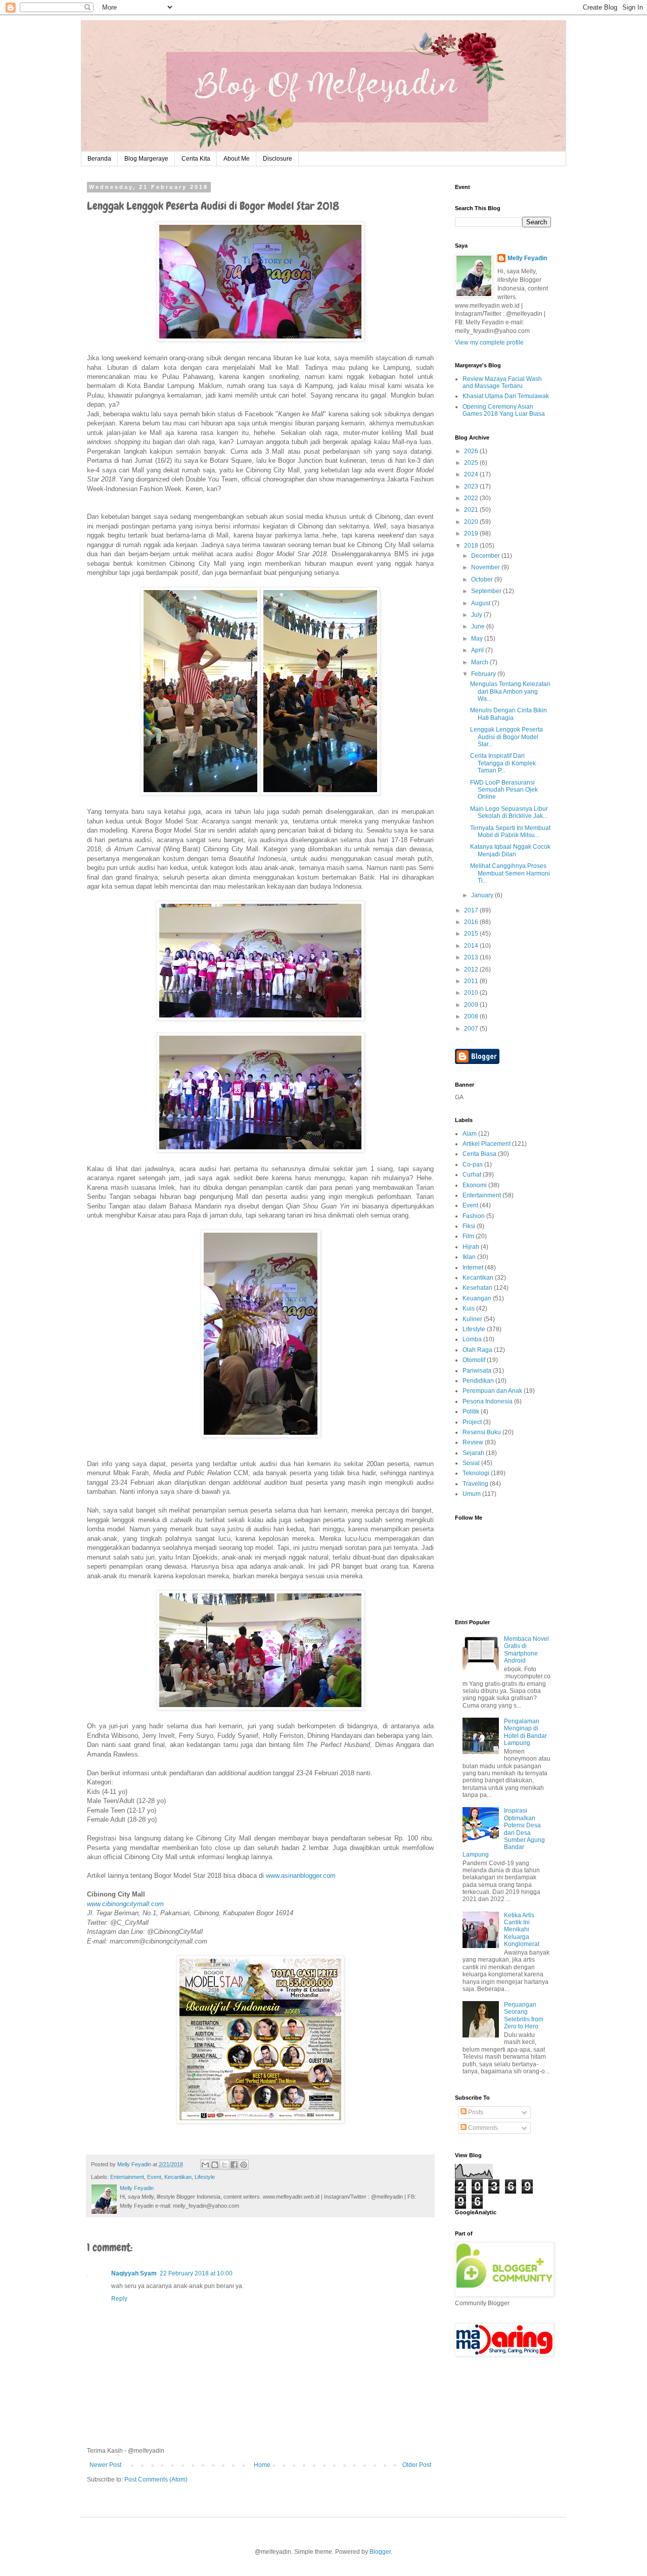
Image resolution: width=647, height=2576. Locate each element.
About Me (237, 159)
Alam (470, 1134)
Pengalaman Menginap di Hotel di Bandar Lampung (525, 1732)
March (480, 662)
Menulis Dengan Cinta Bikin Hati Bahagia (509, 714)
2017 (472, 910)
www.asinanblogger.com (301, 1876)
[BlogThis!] (215, 2165)
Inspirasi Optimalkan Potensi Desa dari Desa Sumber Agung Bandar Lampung (504, 1832)
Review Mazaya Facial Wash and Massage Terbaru (502, 382)
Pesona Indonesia (488, 1401)
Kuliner (472, 1319)
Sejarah (473, 1453)
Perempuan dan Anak (492, 1391)
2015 (472, 934)
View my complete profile (489, 343)
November (486, 567)
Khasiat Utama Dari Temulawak (506, 396)
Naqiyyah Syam (134, 2273)
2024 (472, 474)
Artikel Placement (487, 1144)
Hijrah (471, 1247)
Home (262, 2465)
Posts (475, 2112)
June (479, 626)
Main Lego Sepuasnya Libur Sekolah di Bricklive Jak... (509, 812)
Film (468, 1236)
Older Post (417, 2465)
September (487, 591)
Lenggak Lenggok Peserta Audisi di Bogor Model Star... (506, 737)
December (486, 556)
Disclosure (278, 159)
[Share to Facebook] (234, 2165)
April (478, 650)
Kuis (469, 1308)
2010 (472, 993)
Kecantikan (178, 2177)
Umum (472, 1494)
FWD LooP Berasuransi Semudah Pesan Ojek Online (504, 790)
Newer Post (105, 2465)
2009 (472, 1005)
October (483, 579)
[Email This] (205, 2165)
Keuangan (477, 1298)
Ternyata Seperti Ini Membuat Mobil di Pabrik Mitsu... (510, 832)
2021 (472, 510)
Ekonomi (475, 1185)
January (483, 895)
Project (472, 1422)
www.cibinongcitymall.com (125, 1904)
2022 (472, 498)
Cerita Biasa (479, 1154)
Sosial (471, 1463)
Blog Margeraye (146, 159)
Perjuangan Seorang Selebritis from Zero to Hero (524, 2015)
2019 (472, 533)
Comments (482, 2128)
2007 (472, 1029)
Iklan (469, 1257)
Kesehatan (477, 1288)
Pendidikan (478, 1381)
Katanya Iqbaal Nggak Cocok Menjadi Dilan (510, 850)
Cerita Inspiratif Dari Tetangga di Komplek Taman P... (503, 763)
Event (154, 2177)
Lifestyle (205, 2177)
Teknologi (476, 1473)
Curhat (472, 1175)
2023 (472, 487)
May (478, 639)
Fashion (474, 1216)
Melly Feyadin (527, 258)
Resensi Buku (482, 1432)
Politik (471, 1412)
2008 (472, 1016)
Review (473, 1442)
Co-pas (473, 1164)
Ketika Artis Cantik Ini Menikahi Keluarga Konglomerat (522, 1930)
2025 (472, 463)
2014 (472, 946)
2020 (472, 522)
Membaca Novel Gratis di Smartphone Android (526, 1650)
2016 (472, 922)
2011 (472, 981)
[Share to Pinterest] (244, 2165)
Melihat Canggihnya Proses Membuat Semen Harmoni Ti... (510, 873)
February (484, 674)
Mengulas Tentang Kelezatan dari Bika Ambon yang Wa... (510, 691)
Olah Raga (477, 1350)
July (477, 615)
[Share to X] (224, 2165)
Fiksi (469, 1226)
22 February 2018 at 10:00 (196, 2273)
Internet (473, 1268)
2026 (472, 451)
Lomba (472, 1339)
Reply (119, 2299)
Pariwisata (477, 1371)
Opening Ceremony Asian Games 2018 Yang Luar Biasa (504, 410)
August (481, 603)
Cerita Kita (196, 159)
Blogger (380, 2552)
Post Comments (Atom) (156, 2480)
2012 (472, 969)
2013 (472, 957)
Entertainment (127, 2177)
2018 (472, 546)
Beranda (99, 159)
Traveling (475, 1484)
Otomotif (474, 1360)
